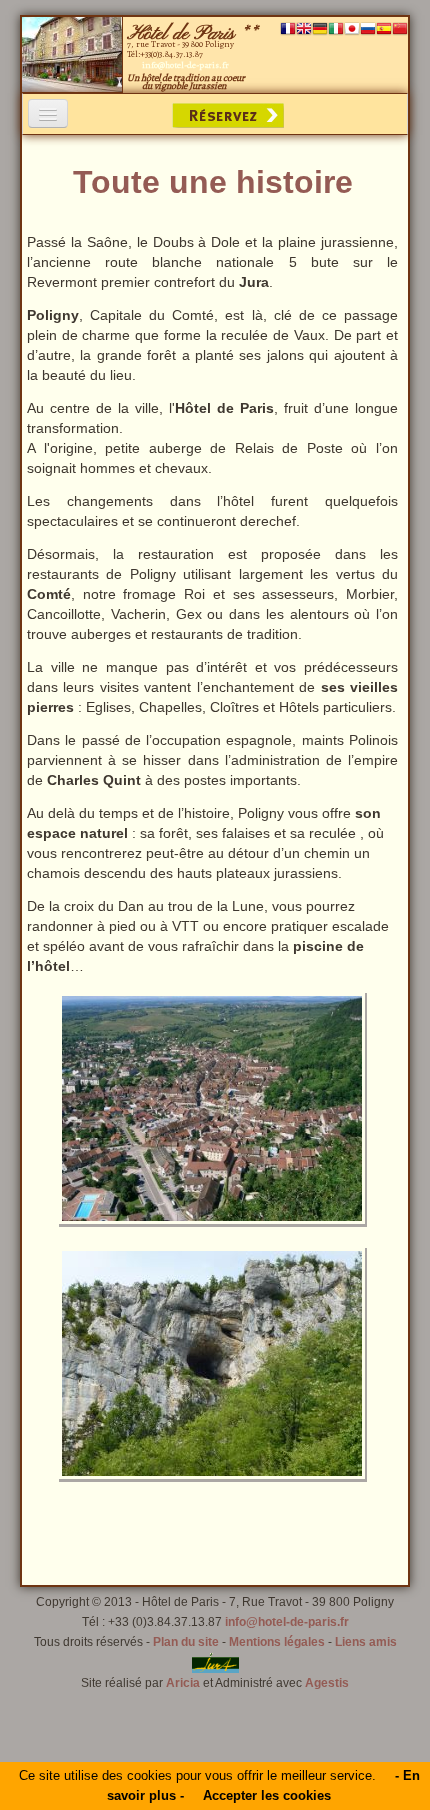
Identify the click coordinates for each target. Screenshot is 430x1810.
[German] (320, 30)
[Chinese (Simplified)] (400, 30)
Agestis (327, 1683)
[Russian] (368, 30)
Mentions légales (277, 1642)
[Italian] (336, 30)
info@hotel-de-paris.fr (287, 1622)
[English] (304, 30)
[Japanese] (352, 30)
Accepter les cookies (267, 1795)
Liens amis (366, 1642)
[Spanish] (384, 30)
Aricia (183, 1683)
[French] (288, 30)
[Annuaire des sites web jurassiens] (215, 1662)
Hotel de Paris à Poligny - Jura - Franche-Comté (72, 55)
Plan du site (186, 1642)
